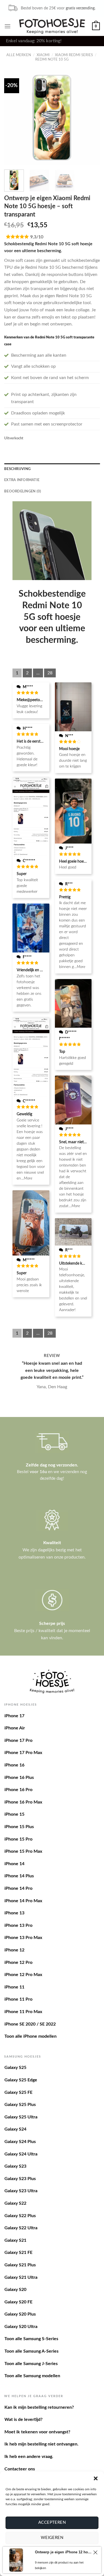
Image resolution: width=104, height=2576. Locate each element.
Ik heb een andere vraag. (29, 2457)
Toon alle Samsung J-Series (31, 2364)
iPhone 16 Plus (19, 1778)
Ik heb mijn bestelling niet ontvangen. (41, 2444)
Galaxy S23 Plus (20, 2179)
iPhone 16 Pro (18, 1790)
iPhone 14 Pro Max (23, 1901)
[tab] (52, 469)
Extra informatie (22, 480)
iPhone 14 (14, 1864)
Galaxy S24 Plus (20, 2142)
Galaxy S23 (15, 2166)
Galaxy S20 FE (18, 2302)
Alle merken (19, 55)
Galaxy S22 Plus (20, 2216)
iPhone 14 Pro (18, 1888)
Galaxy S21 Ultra (21, 2277)
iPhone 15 (14, 1814)
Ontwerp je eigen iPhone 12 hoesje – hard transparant (63, 2552)
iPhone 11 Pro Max (23, 2012)
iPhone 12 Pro (18, 1962)
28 (50, 673)
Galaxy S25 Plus (20, 2105)
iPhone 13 (14, 1913)
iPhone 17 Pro (18, 1740)
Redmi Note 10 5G (52, 59)
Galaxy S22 (15, 2203)
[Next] (91, 118)
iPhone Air (15, 1728)
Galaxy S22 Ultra (21, 2228)
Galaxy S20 (15, 2290)
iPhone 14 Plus (19, 1876)
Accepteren (52, 2523)
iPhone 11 (14, 1987)
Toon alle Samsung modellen (32, 2376)
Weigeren (52, 2538)
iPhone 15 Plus (19, 1827)
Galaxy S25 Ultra (21, 2117)
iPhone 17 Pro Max (23, 1753)
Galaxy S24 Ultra (21, 2154)
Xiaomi (43, 55)
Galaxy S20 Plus (20, 2314)
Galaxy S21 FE (18, 2253)
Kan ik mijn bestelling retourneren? (39, 2407)
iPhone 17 (14, 1716)
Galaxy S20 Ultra (21, 2327)
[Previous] (13, 118)
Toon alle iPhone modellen (31, 2036)
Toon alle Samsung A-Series (31, 2351)
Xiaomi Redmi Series (74, 55)
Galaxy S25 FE (18, 2092)
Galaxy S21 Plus (20, 2265)
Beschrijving (17, 469)
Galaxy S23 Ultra (21, 2191)
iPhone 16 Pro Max (23, 1802)
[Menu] (7, 26)
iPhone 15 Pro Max (23, 1851)
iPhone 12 (14, 1950)
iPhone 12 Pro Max (23, 1975)
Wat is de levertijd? (23, 2420)
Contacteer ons (20, 2469)
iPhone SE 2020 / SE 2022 (30, 2024)
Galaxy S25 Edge (21, 2080)
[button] (96, 2478)
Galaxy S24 (15, 2129)
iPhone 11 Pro (18, 1999)
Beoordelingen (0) (23, 491)
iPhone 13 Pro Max (23, 1938)
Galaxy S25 (15, 2068)
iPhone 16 (14, 1765)
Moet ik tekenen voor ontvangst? (37, 2432)
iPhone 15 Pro (18, 1839)
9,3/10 (37, 237)
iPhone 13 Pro (18, 1925)
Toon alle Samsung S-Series (31, 2339)
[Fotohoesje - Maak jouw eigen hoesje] (52, 26)
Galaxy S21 (15, 2240)
